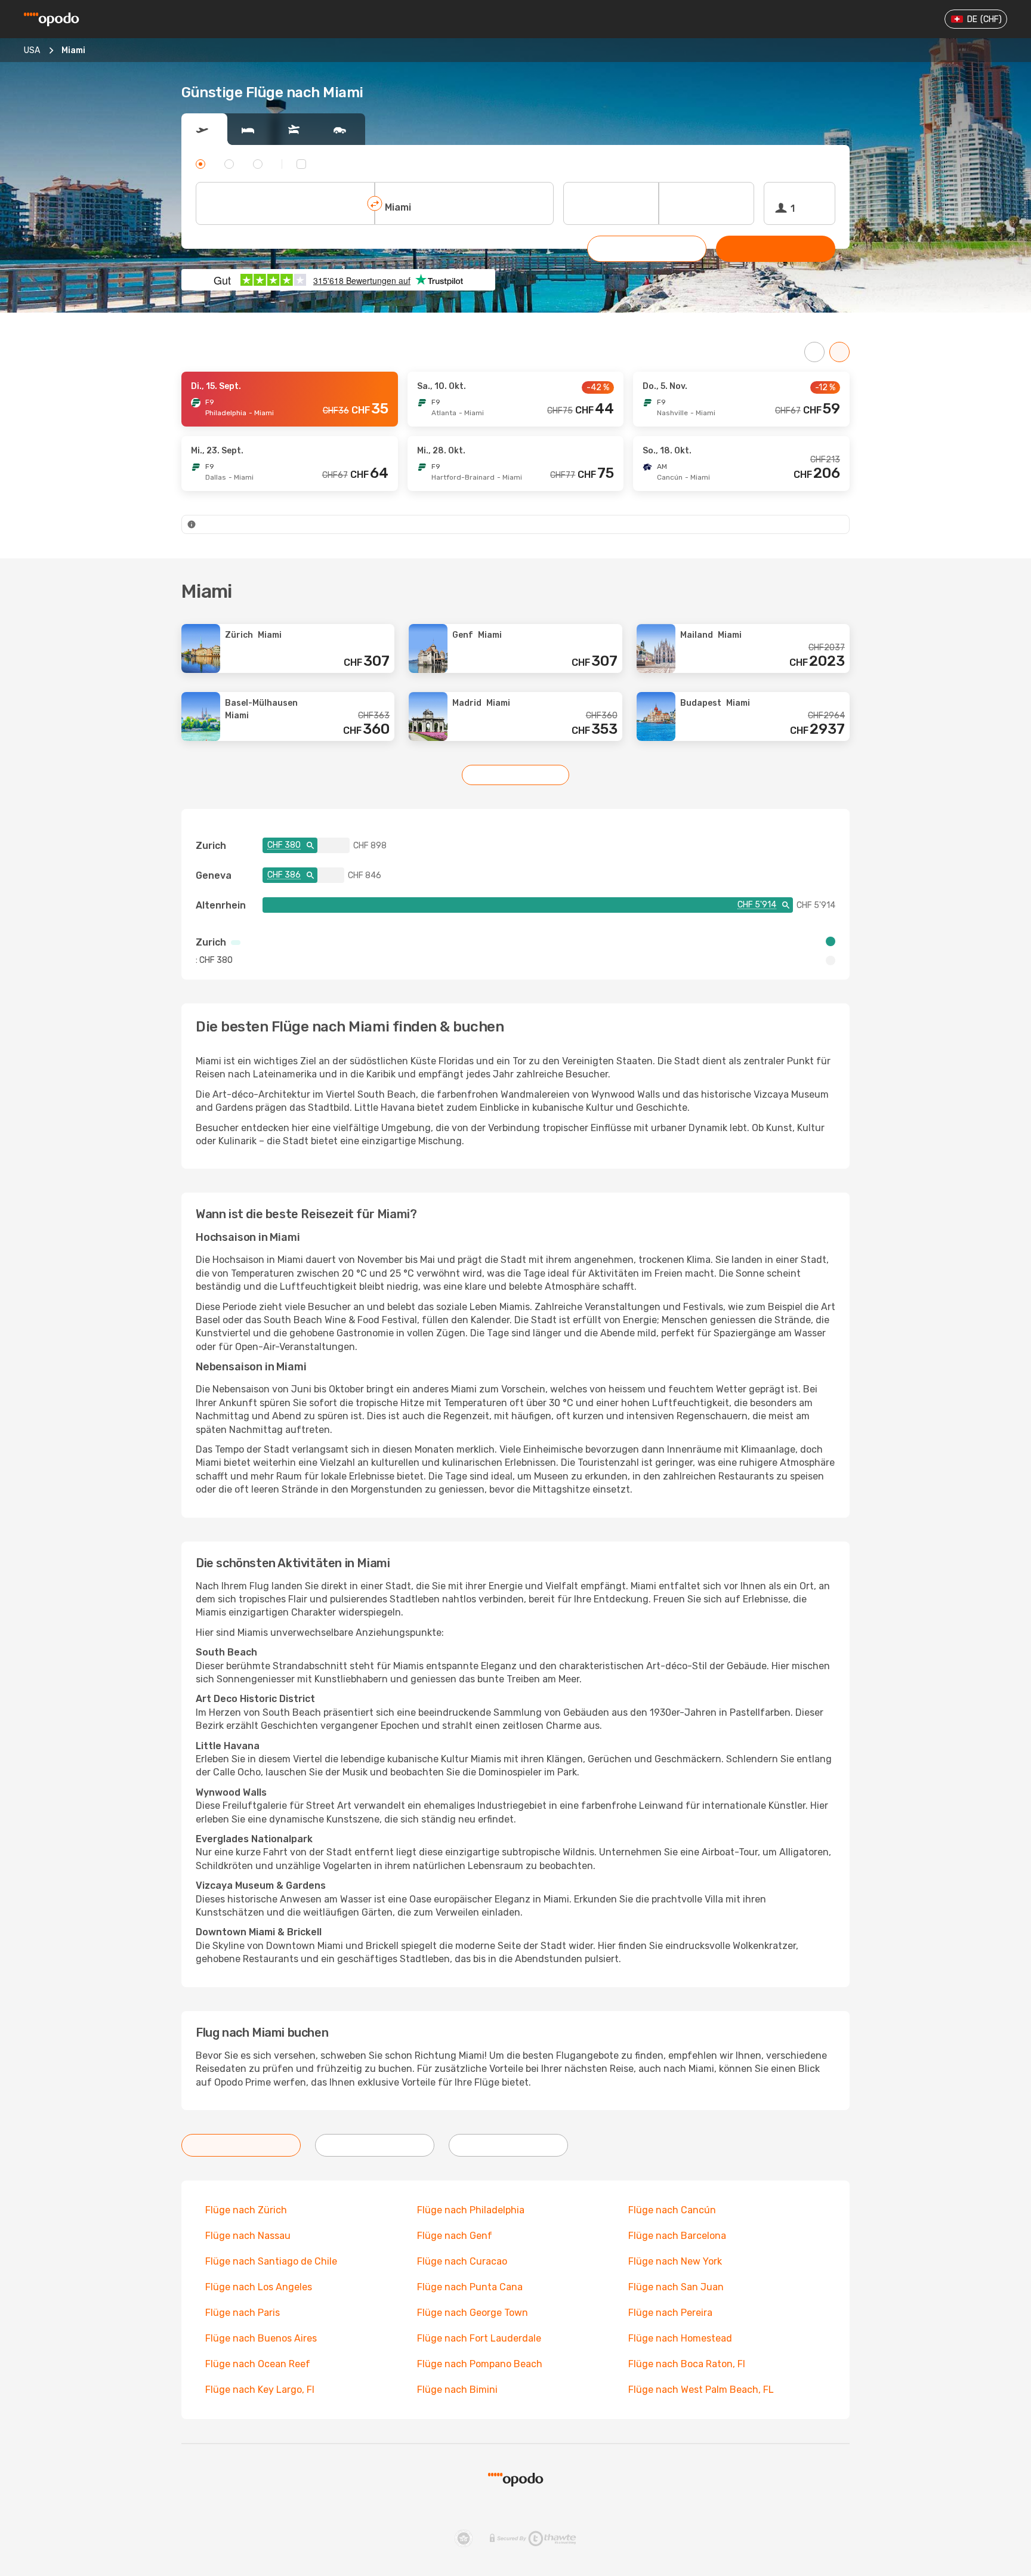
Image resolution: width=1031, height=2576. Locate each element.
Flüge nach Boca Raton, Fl (687, 2364)
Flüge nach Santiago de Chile (271, 2261)
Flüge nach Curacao (462, 2261)
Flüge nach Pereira (670, 2313)
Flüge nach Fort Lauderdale (479, 2338)
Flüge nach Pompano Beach (480, 2364)
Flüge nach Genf (455, 2236)
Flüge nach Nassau (248, 2236)
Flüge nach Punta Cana (470, 2287)
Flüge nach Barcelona (677, 2236)
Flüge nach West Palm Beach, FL (701, 2390)
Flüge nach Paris (243, 2313)
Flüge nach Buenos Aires (261, 2338)
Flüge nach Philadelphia (471, 2210)
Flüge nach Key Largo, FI (260, 2390)
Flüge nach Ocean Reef (258, 2364)
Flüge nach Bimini (457, 2390)
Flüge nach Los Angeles (259, 2287)
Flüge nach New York (675, 2261)
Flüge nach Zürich (246, 2210)
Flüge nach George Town (473, 2313)
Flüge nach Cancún (672, 2210)
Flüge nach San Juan (676, 2287)
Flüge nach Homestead (680, 2338)
